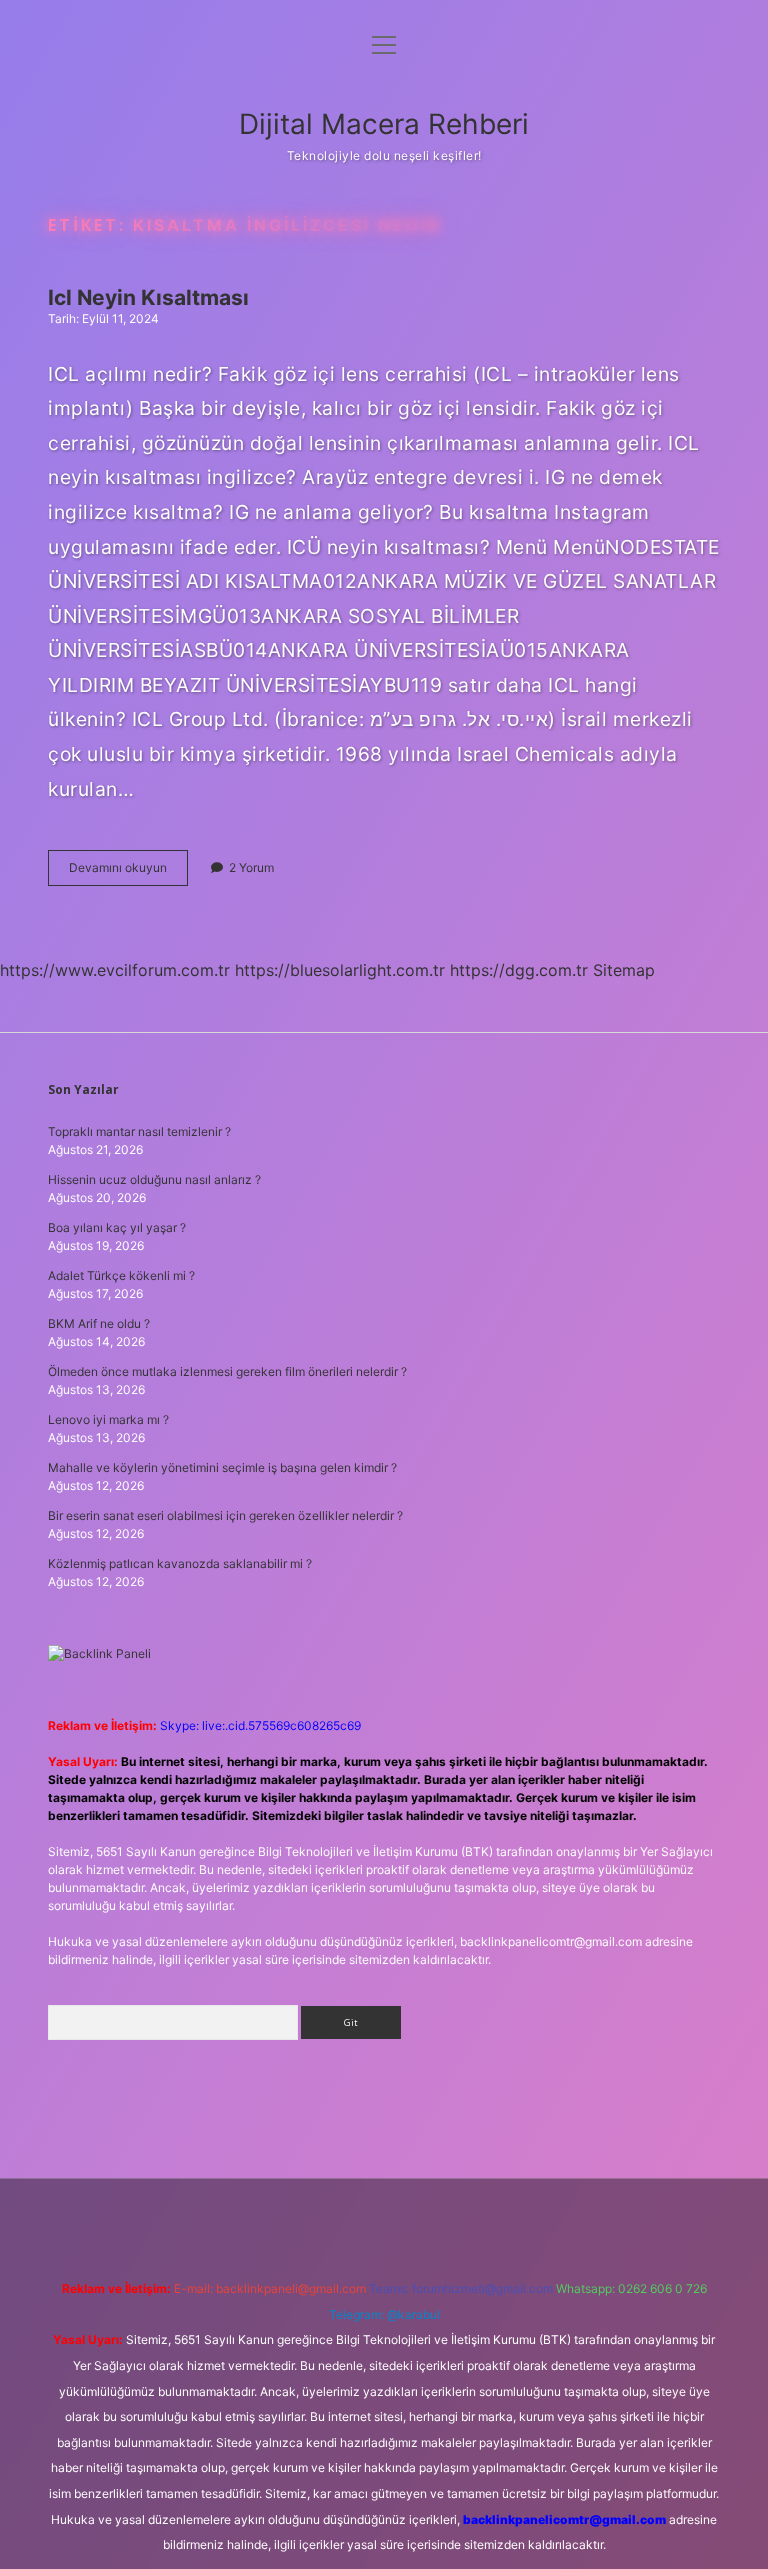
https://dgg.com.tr (519, 970)
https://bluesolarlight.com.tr (340, 970)
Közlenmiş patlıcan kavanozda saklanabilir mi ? (180, 1563)
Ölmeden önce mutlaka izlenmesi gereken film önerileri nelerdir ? (227, 1371)
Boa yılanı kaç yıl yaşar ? (117, 1227)
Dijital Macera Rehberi (384, 124)
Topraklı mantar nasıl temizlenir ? (139, 1131)
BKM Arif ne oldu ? (99, 1323)
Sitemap (624, 970)
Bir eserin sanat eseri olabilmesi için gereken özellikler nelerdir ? (225, 1515)
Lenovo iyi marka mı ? (108, 1419)
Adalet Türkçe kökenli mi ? (121, 1275)
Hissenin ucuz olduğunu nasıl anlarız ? (154, 1179)
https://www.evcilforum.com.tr (115, 970)
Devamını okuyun (128, 872)
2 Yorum (251, 867)
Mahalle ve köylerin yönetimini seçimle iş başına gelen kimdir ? (222, 1467)
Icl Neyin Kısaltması (148, 297)
